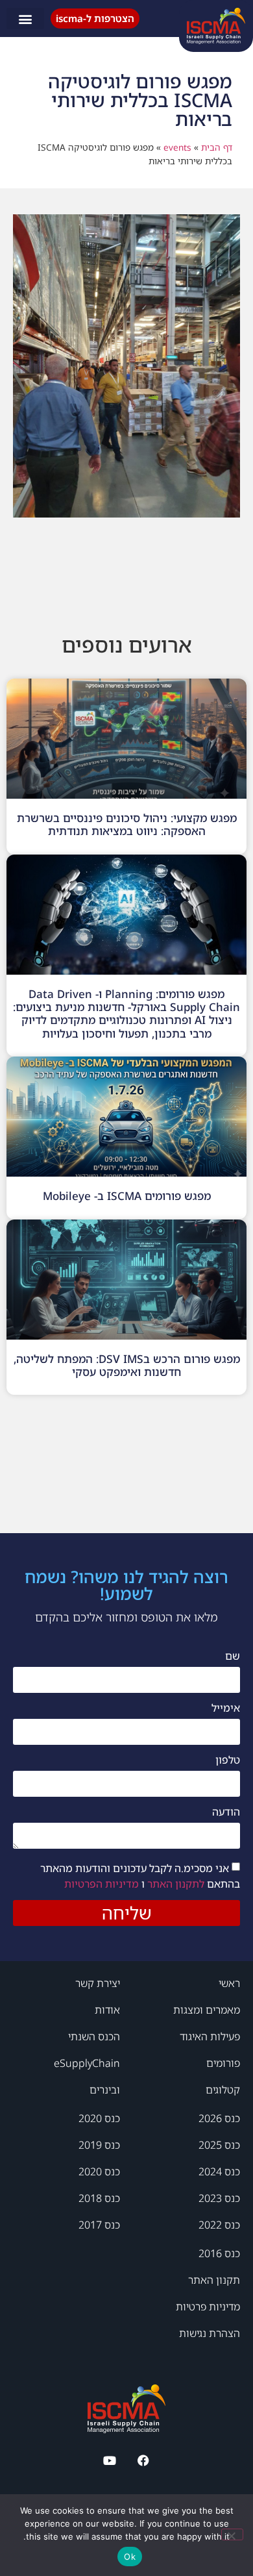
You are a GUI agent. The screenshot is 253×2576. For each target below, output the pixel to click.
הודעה (226, 1813)
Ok (130, 2557)
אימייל (226, 1709)
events (177, 147)
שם (233, 1657)
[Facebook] (144, 2460)
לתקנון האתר (175, 1884)
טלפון (228, 1761)
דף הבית (217, 147)
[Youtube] (109, 2460)
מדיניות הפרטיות (102, 1884)
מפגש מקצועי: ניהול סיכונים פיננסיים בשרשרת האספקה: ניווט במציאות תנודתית (127, 824)
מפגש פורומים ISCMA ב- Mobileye (127, 1196)
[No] (232, 2534)
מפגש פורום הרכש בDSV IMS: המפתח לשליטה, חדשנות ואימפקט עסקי (127, 1365)
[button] (25, 19)
